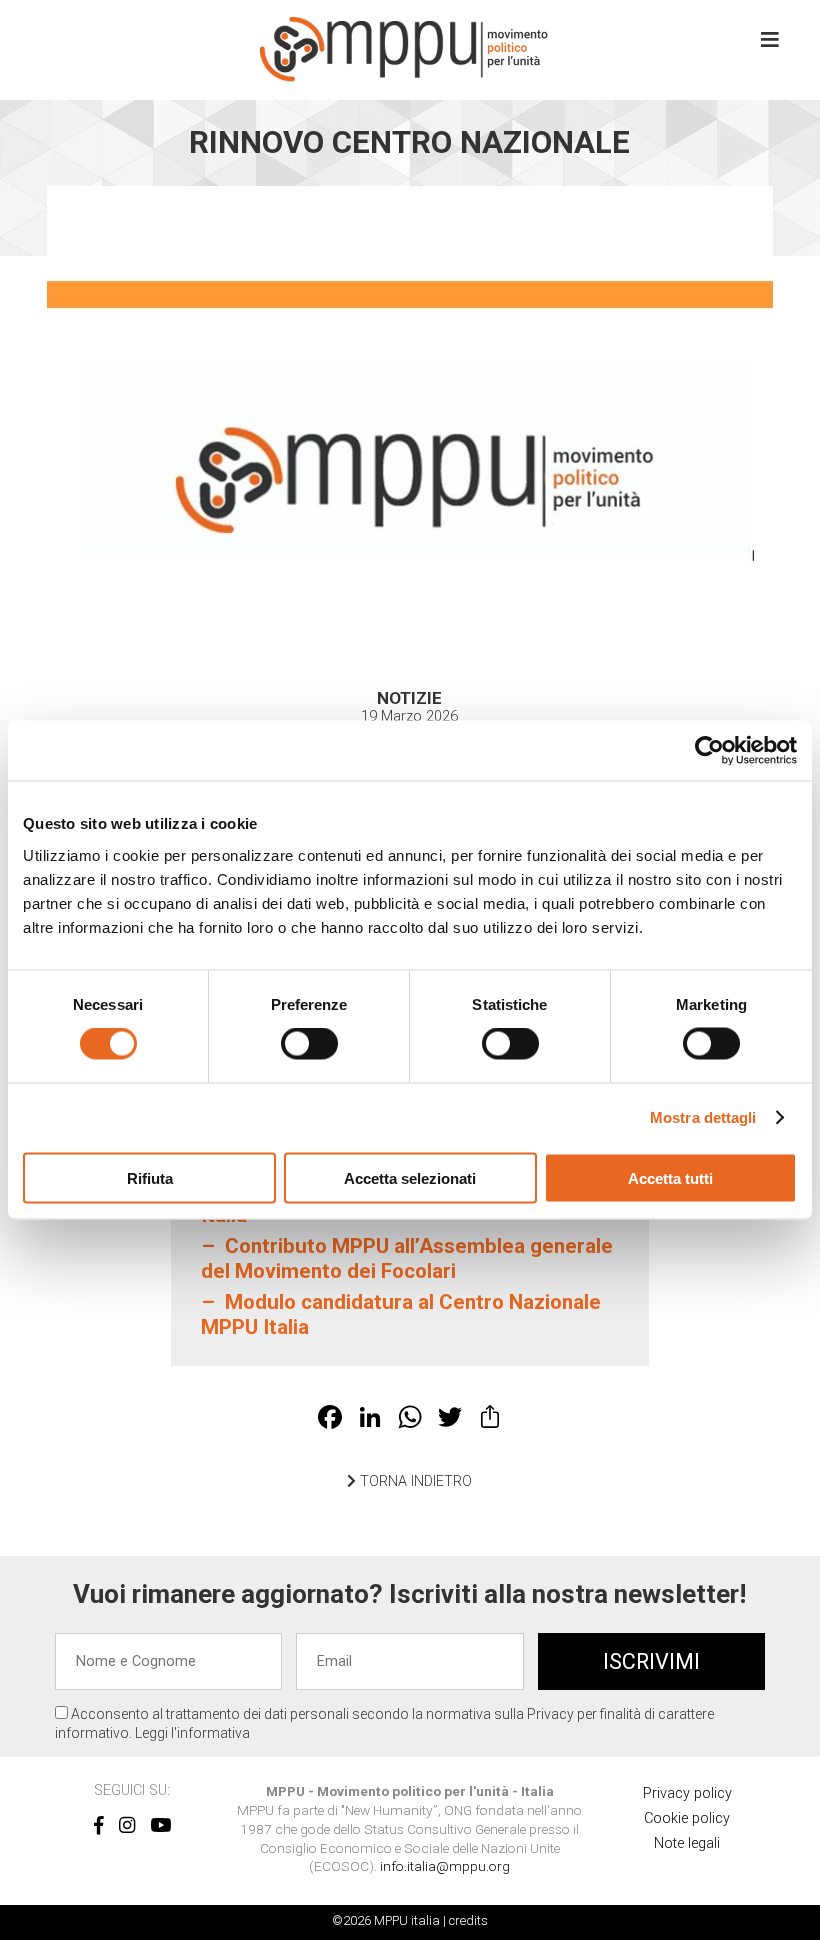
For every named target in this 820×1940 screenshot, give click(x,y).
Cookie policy (687, 1818)
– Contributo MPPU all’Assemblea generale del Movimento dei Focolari (407, 1258)
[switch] (309, 1044)
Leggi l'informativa (192, 1733)
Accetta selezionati (410, 1177)
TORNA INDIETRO (414, 1481)
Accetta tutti (670, 1177)
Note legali (687, 1843)
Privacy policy (687, 1793)
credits (468, 1920)
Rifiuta (150, 1177)
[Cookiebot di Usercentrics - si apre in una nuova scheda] (709, 751)
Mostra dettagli (703, 1117)
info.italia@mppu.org (445, 1866)
